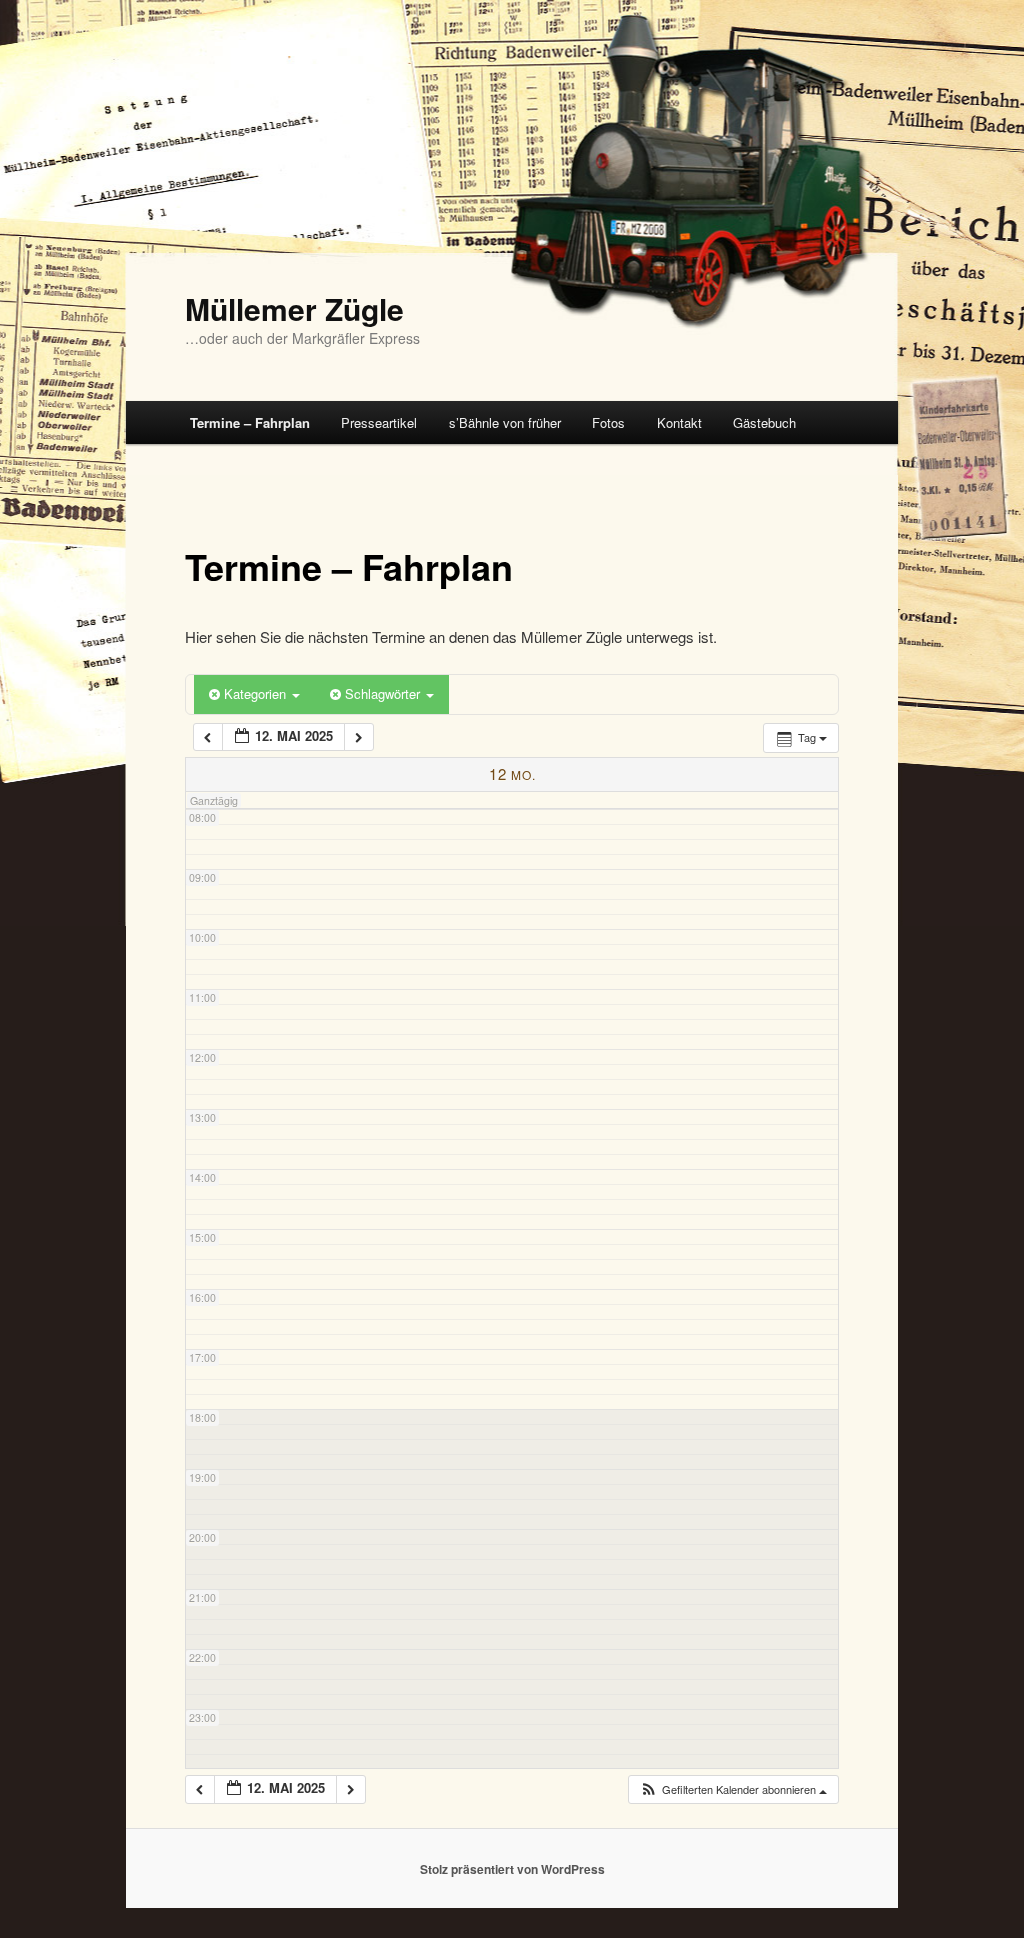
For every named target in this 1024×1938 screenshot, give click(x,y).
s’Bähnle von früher (505, 422)
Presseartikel (379, 422)
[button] (733, 1789)
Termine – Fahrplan (250, 422)
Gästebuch (764, 422)
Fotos (608, 422)
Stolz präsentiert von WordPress (512, 1869)
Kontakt (679, 422)
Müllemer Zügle (294, 308)
